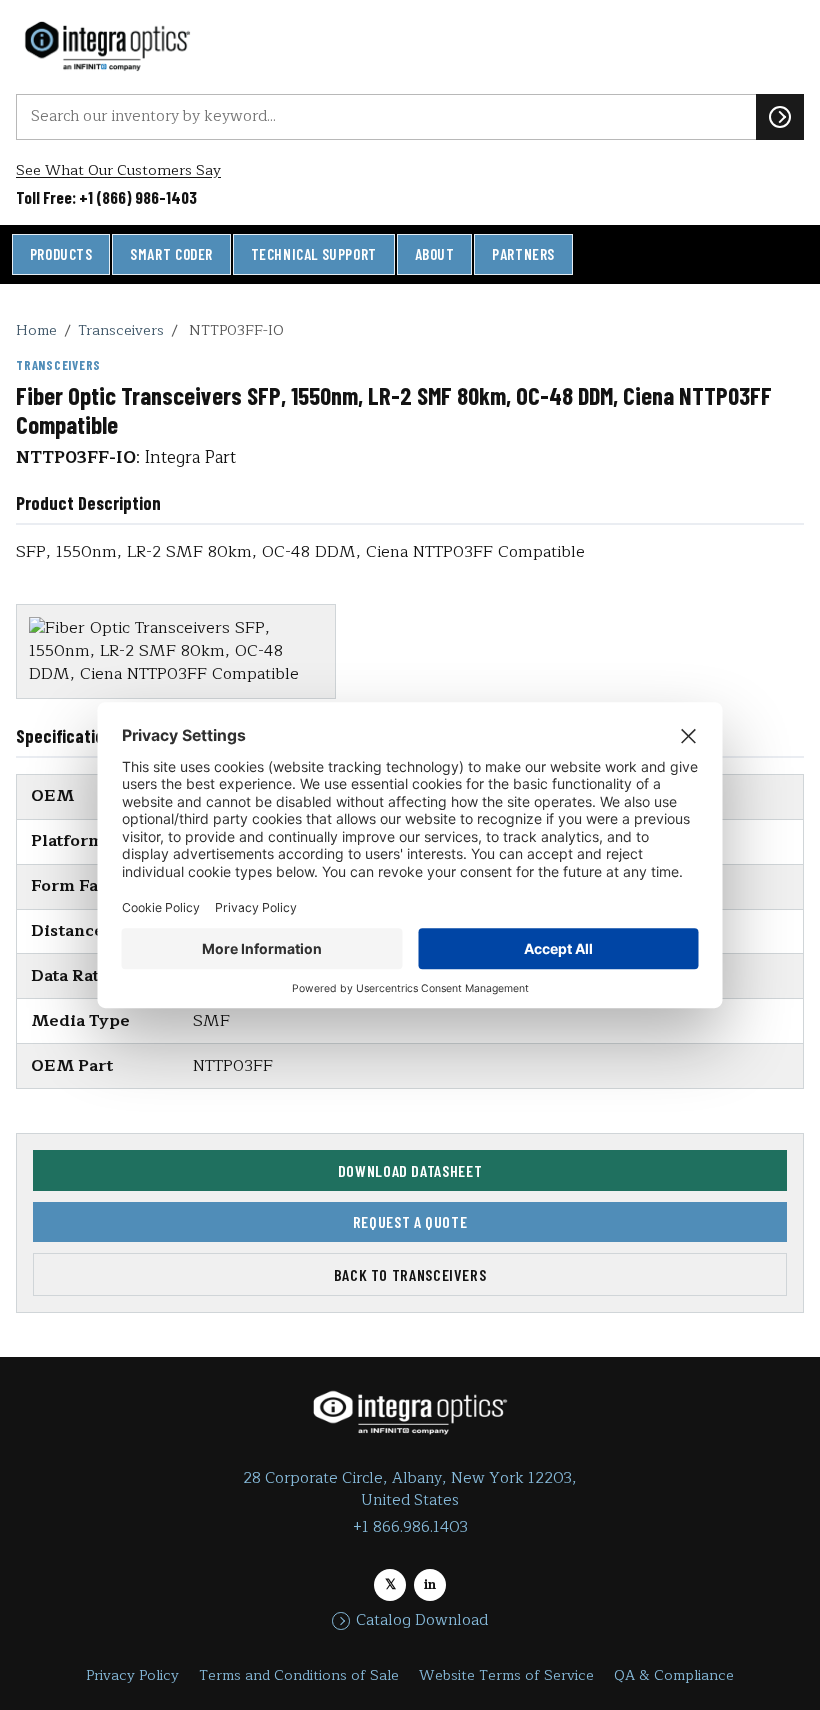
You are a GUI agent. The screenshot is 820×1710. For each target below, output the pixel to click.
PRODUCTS (61, 254)
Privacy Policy (132, 1675)
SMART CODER (171, 254)
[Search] (780, 117)
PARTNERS (523, 254)
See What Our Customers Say (118, 170)
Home (36, 330)
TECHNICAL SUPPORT (314, 254)
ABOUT (435, 254)
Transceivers (121, 330)
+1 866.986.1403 (410, 1527)
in (430, 1584)
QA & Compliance (674, 1675)
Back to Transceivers (410, 1274)
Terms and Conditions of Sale (299, 1675)
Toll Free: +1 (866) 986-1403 (106, 197)
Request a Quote (410, 1221)
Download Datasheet (410, 1170)
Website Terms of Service (506, 1675)
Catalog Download (422, 1621)
